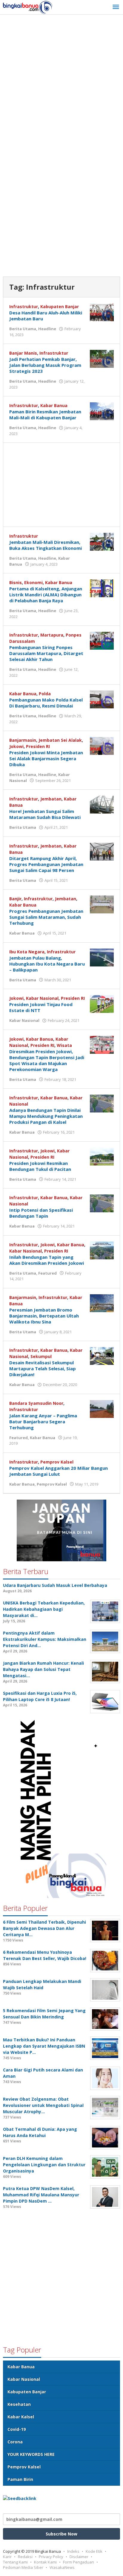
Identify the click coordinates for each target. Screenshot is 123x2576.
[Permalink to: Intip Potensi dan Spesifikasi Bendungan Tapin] (102, 1203)
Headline (47, 329)
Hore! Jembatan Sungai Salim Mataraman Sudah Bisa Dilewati (45, 814)
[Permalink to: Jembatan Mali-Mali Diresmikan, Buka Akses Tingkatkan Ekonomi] (102, 541)
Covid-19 (17, 2429)
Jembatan (51, 799)
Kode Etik (94, 2551)
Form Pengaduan (79, 2562)
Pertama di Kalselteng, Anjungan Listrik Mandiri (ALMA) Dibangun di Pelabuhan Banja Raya (46, 595)
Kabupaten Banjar (60, 307)
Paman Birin (20, 2479)
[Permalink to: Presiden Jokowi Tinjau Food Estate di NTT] (102, 1004)
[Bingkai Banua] (28, 7)
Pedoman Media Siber (23, 2567)
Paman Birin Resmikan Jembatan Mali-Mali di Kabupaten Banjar (45, 415)
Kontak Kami (45, 2562)
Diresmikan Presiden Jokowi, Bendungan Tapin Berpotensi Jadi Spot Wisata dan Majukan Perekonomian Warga (47, 1060)
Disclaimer (79, 2557)
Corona (15, 2442)
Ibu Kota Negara (27, 952)
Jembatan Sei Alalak (60, 740)
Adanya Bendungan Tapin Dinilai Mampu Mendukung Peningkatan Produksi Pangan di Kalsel (46, 1116)
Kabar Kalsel (21, 2417)
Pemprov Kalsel (57, 1462)
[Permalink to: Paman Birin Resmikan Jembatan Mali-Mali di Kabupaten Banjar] (102, 411)
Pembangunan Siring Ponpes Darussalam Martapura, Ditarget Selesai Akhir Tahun (46, 653)
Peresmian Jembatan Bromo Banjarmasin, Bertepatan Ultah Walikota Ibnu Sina (44, 1316)
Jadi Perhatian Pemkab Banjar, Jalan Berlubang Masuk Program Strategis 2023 (45, 365)
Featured (47, 1273)
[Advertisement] (61, 82)
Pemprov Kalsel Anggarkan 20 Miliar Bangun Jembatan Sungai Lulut (59, 1471)
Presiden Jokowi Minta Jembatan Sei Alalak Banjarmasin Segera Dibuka (46, 758)
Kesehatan (19, 2404)
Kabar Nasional (42, 998)
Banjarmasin (23, 740)
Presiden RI (38, 746)
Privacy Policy (51, 2557)
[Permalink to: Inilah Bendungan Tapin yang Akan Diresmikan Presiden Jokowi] (102, 1250)
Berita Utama (23, 329)
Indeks (73, 2551)
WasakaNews (62, 2567)
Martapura (52, 635)
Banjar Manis (23, 353)
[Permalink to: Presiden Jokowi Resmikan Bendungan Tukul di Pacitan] (102, 1156)
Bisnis (16, 582)
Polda (45, 694)
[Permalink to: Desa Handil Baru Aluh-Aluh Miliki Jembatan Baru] (102, 312)
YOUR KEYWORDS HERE (31, 2454)
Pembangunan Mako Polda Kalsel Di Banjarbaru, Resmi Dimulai (46, 703)
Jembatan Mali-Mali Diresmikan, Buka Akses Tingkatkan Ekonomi (46, 545)
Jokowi (16, 746)
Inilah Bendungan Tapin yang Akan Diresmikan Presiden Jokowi (47, 1260)
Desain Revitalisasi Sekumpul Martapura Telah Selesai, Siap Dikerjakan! (43, 1368)
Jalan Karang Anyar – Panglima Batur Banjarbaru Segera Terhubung (43, 1422)
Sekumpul (41, 1356)
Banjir (15, 899)
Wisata (64, 1045)
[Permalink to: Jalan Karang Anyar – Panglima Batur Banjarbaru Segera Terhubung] (102, 1408)
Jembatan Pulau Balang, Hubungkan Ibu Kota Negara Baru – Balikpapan (47, 964)
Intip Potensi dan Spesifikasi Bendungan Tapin (41, 1213)
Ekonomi (33, 582)
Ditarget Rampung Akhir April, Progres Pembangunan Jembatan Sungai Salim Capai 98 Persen (46, 864)
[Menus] (116, 7)
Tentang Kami (15, 2562)
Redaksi (25, 2557)
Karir (7, 2557)
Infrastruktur (24, 307)
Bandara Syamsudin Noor (36, 1403)
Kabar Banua (54, 405)
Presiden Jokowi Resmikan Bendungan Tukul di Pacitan (40, 1166)
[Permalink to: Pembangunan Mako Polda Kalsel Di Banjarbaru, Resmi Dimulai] (102, 699)
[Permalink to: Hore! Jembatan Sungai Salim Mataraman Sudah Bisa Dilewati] (102, 804)
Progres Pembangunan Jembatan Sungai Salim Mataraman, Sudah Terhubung (46, 917)
